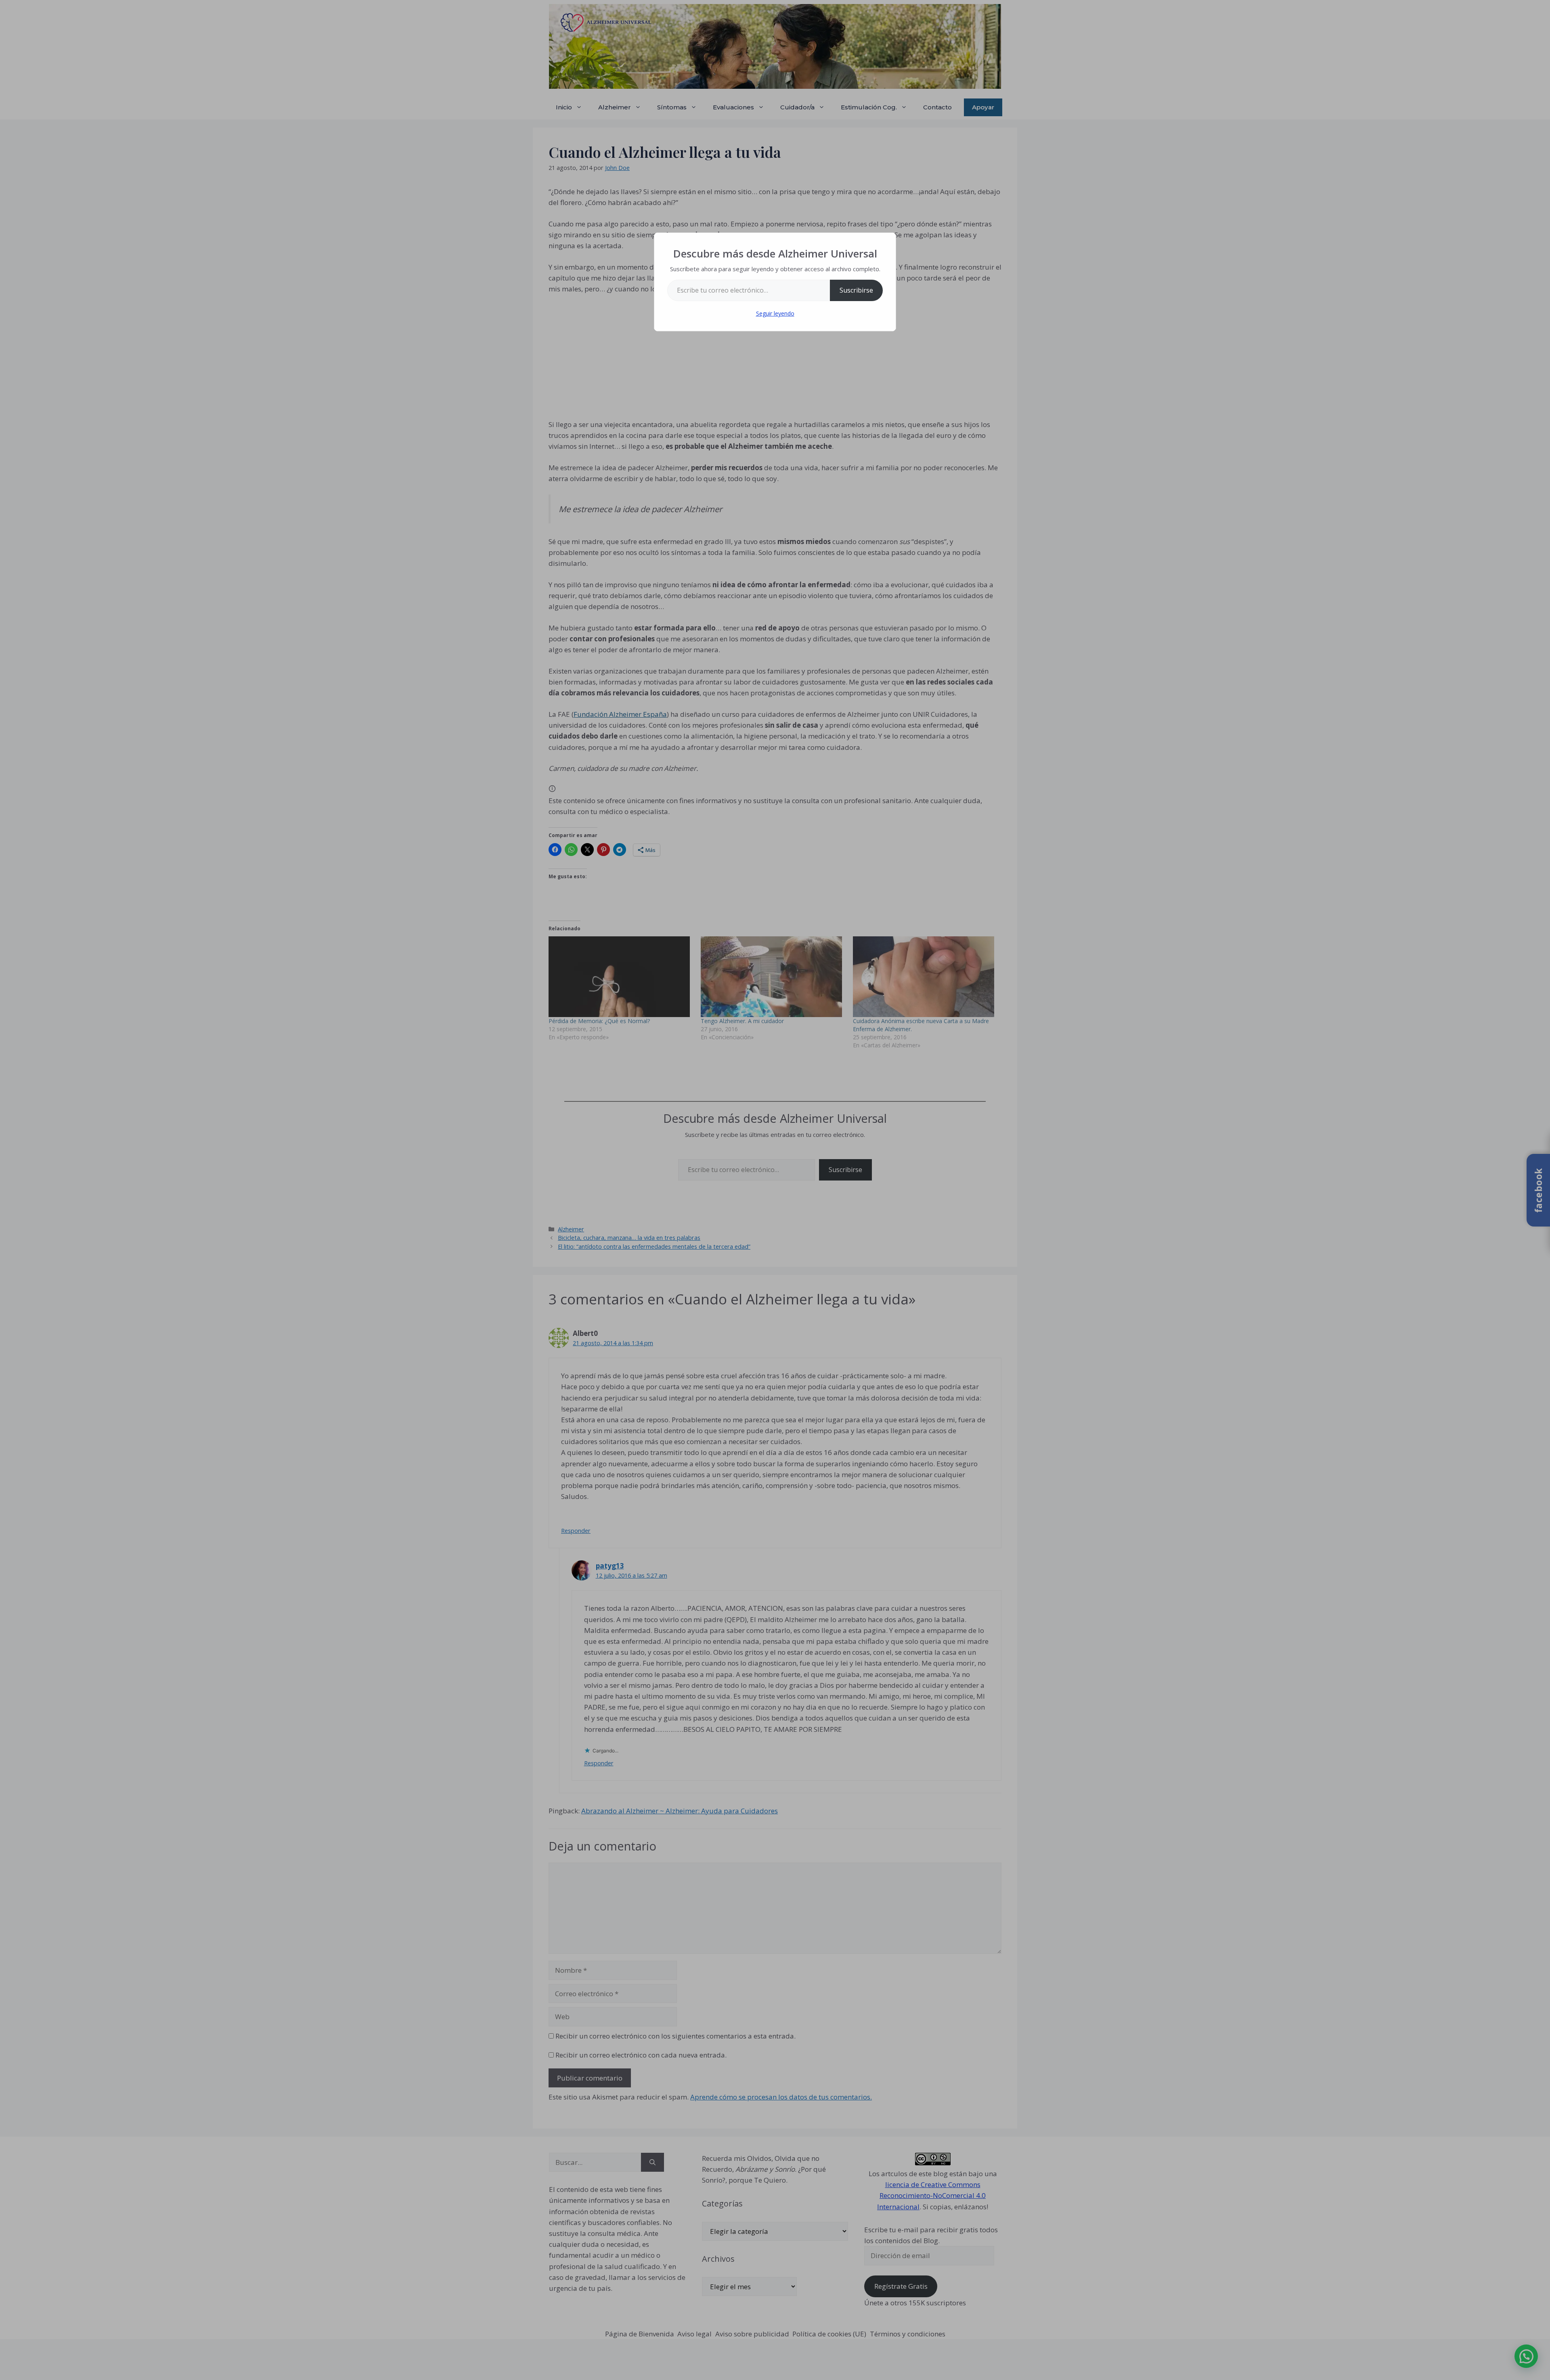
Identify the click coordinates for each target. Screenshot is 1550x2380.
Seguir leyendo (775, 313)
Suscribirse (856, 290)
